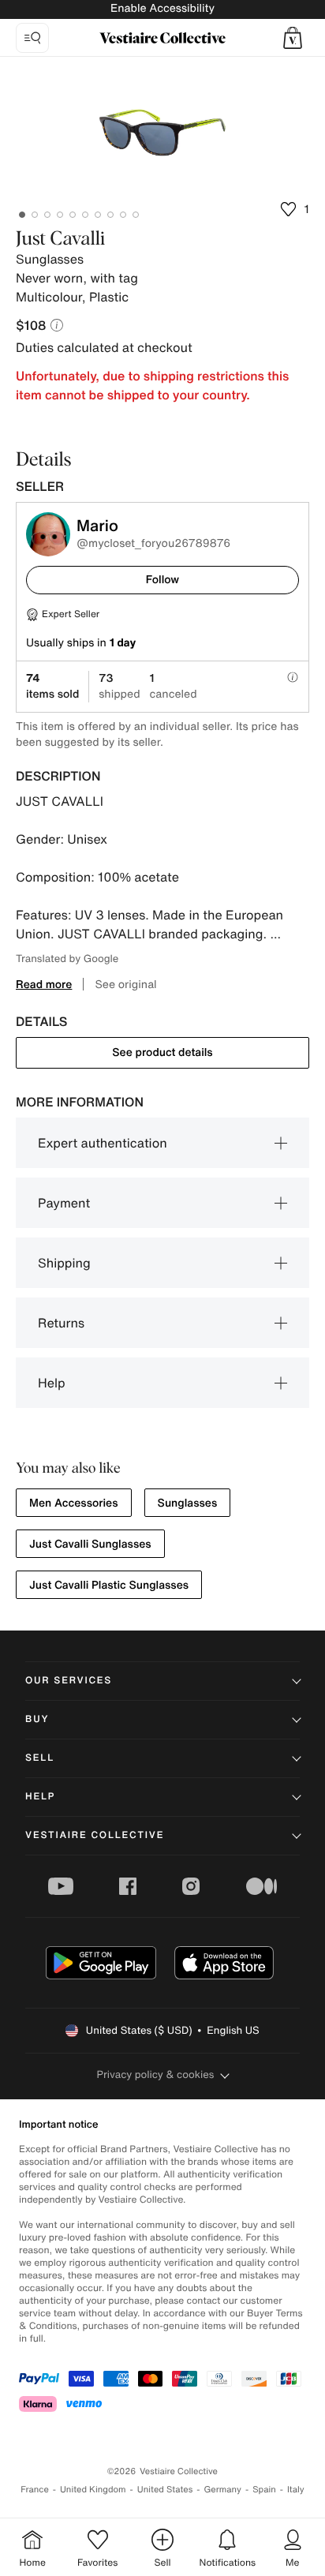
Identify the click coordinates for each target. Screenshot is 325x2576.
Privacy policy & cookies (156, 2074)
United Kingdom (93, 2490)
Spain (264, 2490)
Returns (61, 1323)
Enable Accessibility (162, 8)
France (35, 2490)
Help (52, 1383)
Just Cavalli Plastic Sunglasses (109, 1585)
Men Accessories (74, 1503)
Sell (40, 1758)
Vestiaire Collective (95, 1835)
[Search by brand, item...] (32, 38)
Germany (222, 2490)
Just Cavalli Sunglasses (90, 1544)
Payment (64, 1203)
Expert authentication (103, 1143)
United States (165, 2490)
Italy (296, 2490)
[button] (293, 38)
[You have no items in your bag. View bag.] (293, 38)
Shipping (64, 1263)
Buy (37, 1719)
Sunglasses (188, 1503)
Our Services (69, 1681)
